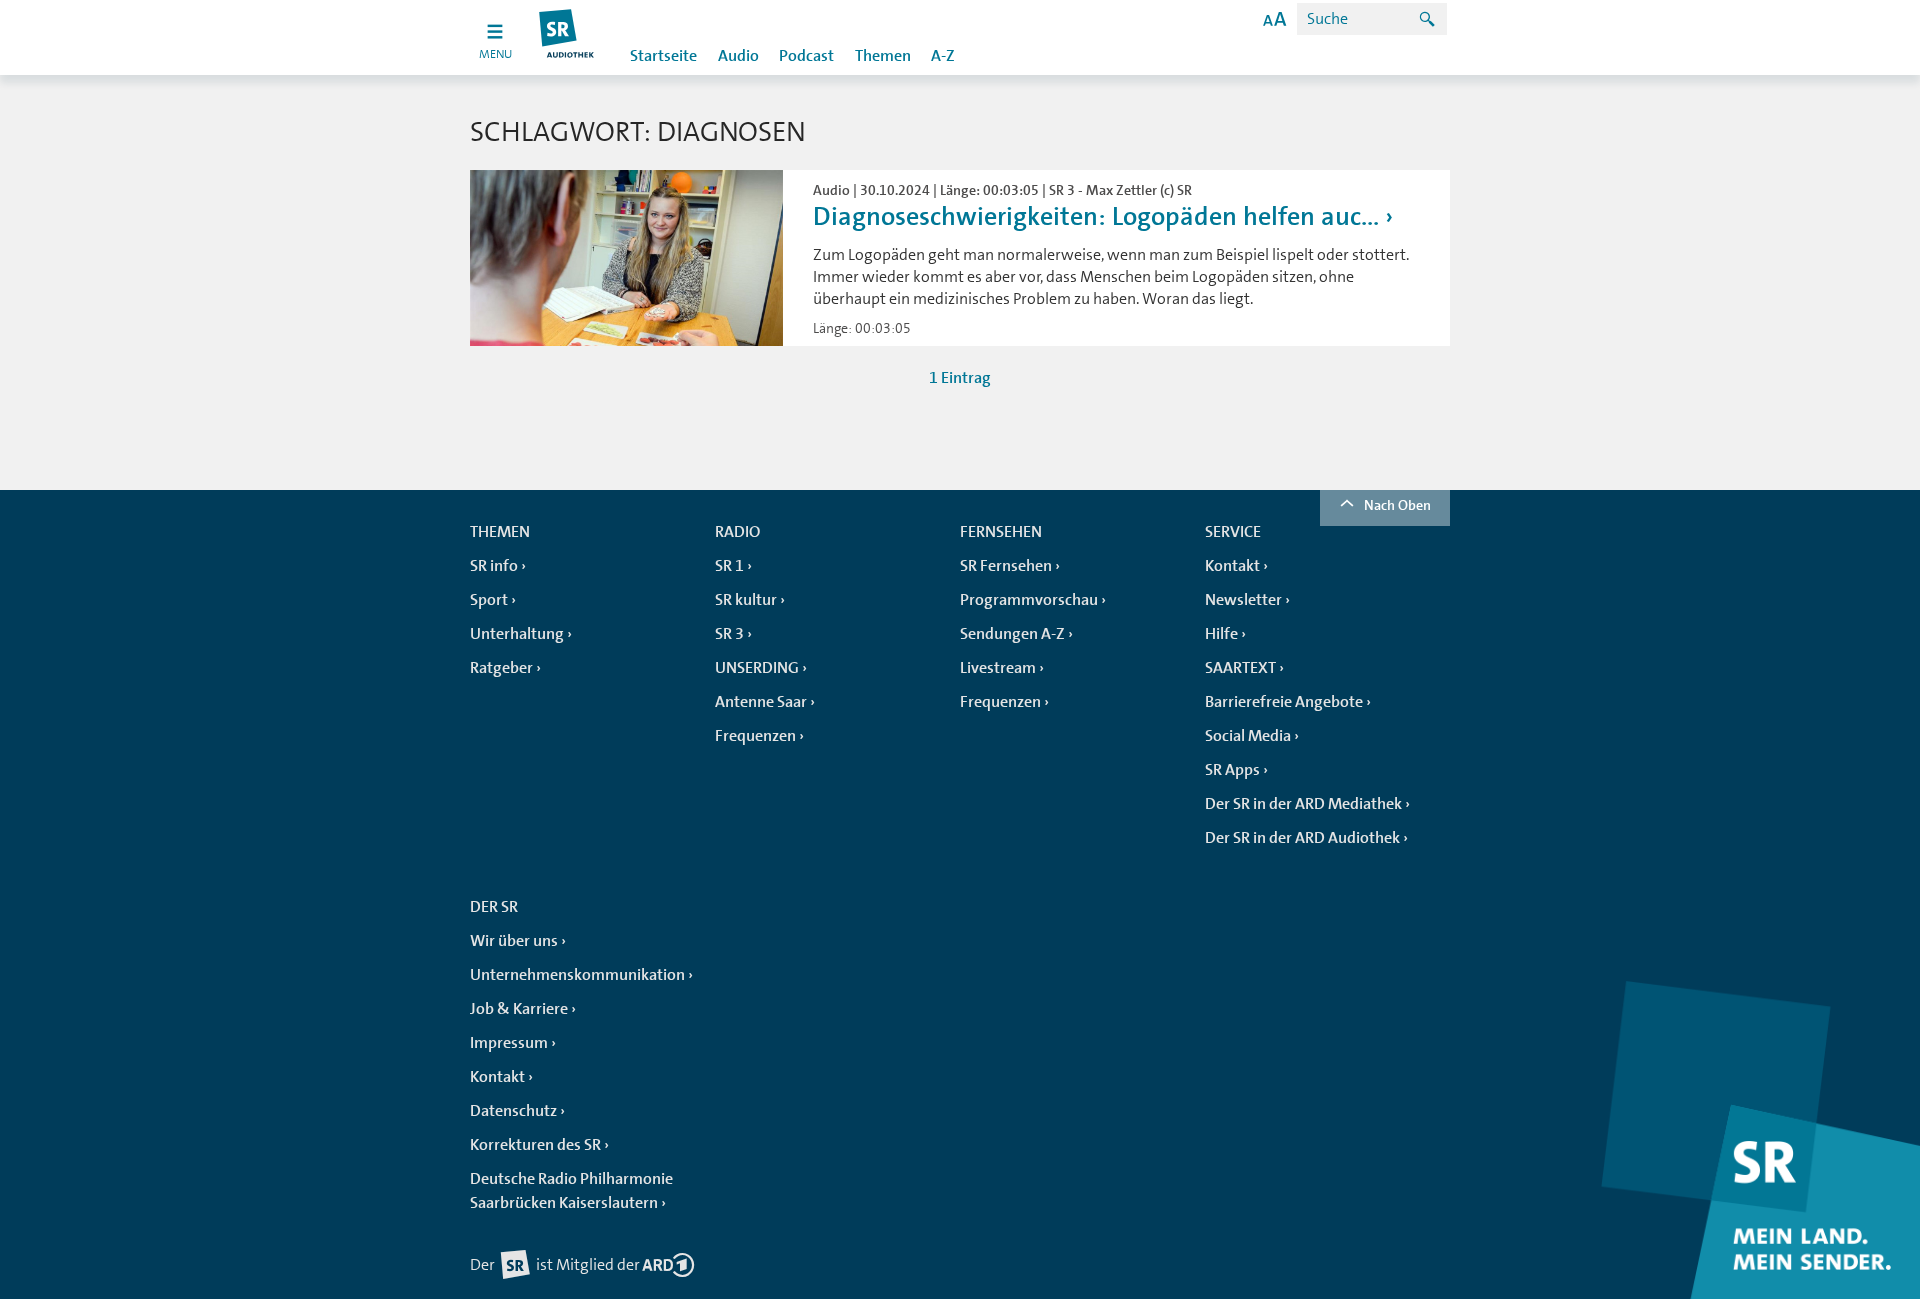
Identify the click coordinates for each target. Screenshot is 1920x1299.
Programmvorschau (1029, 600)
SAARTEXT (1240, 668)
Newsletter (1243, 600)
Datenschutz (513, 1111)
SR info (494, 566)
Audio (738, 56)
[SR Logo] (567, 37)
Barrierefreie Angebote (1284, 702)
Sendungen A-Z (1012, 634)
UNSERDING (757, 668)
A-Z (943, 56)
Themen (883, 56)
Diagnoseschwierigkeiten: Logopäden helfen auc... (1096, 216)
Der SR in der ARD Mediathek (1303, 804)
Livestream (998, 668)
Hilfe (1221, 634)
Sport (489, 600)
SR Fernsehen (1006, 566)
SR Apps (1232, 770)
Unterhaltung (517, 634)
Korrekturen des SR (535, 1145)
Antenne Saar (761, 702)
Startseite (663, 56)
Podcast (806, 56)
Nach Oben (1397, 505)
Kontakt (1232, 566)
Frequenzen (755, 736)
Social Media (1248, 736)
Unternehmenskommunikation (577, 975)
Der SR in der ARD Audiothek (1302, 838)
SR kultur (746, 600)
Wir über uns (514, 941)
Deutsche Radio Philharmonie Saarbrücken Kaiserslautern (571, 1191)
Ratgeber (501, 668)
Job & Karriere (519, 1009)
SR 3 (729, 634)
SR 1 (729, 566)
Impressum (509, 1043)
